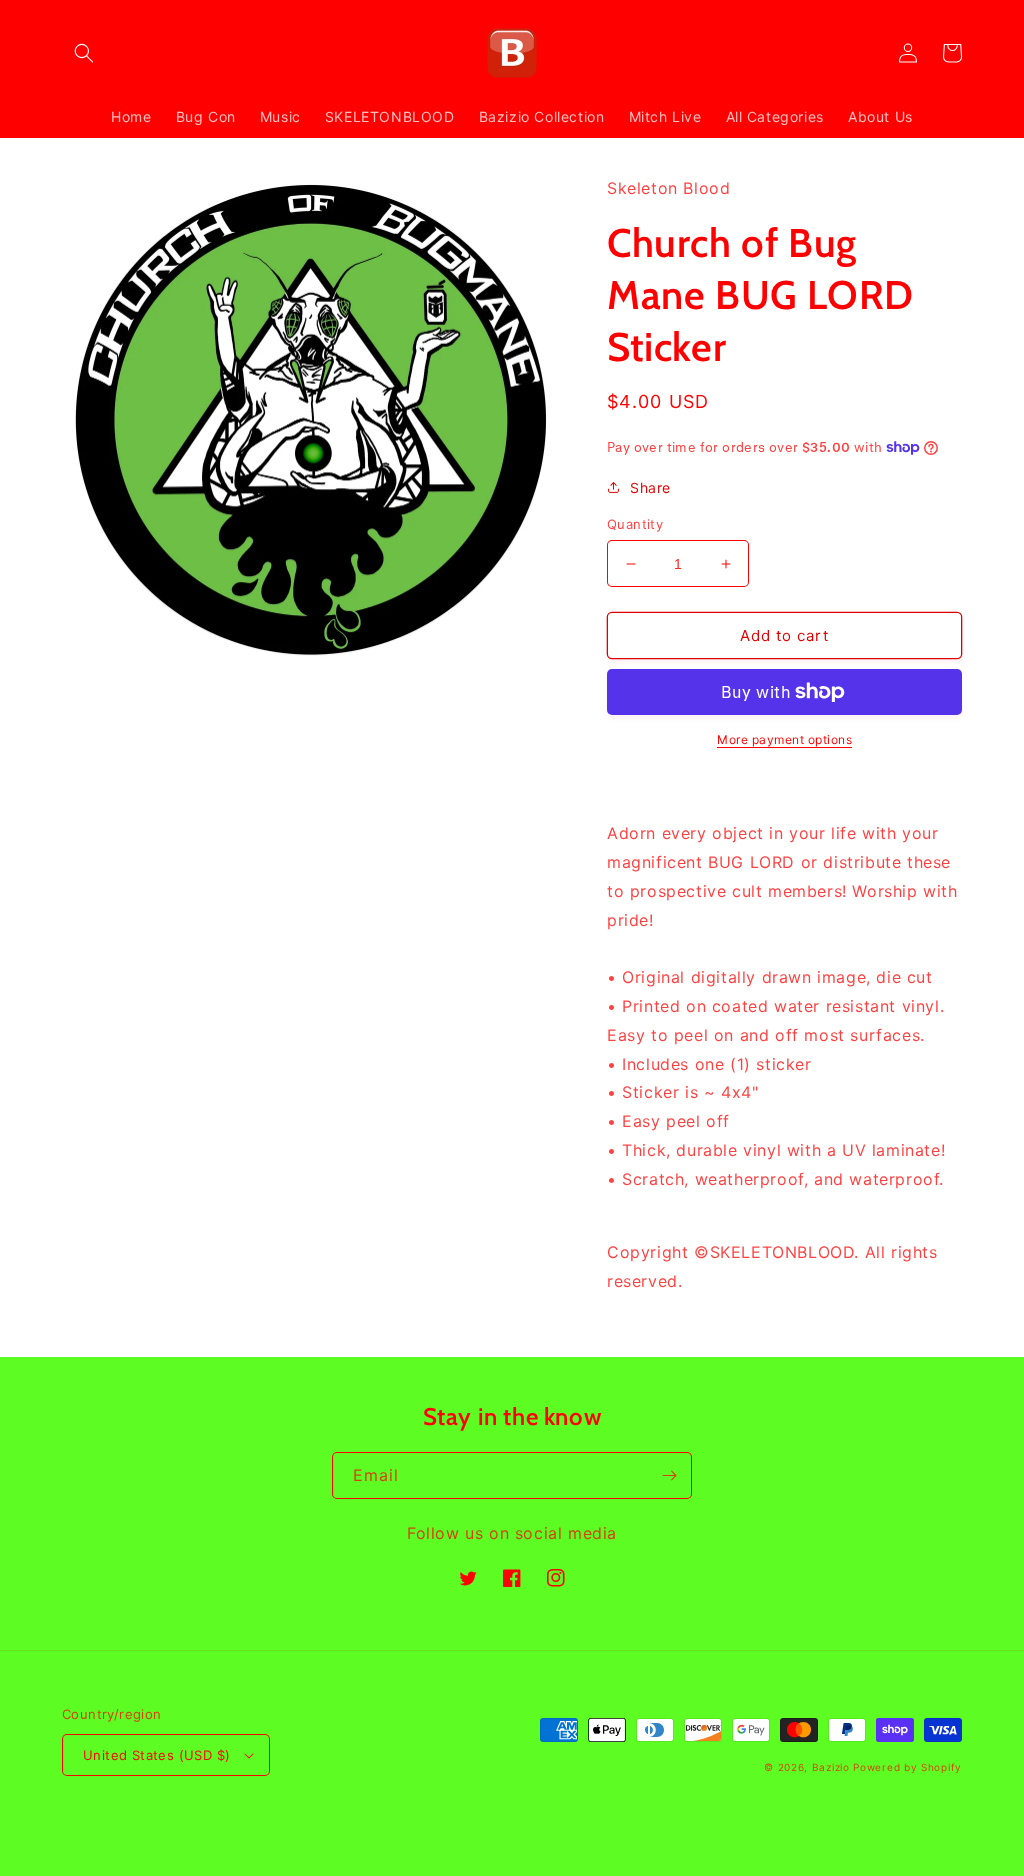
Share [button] (650, 487)
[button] (84, 53)
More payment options (784, 739)
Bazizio (831, 1767)
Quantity (635, 524)
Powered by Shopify (907, 1767)
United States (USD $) (156, 1755)
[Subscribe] (669, 1475)
